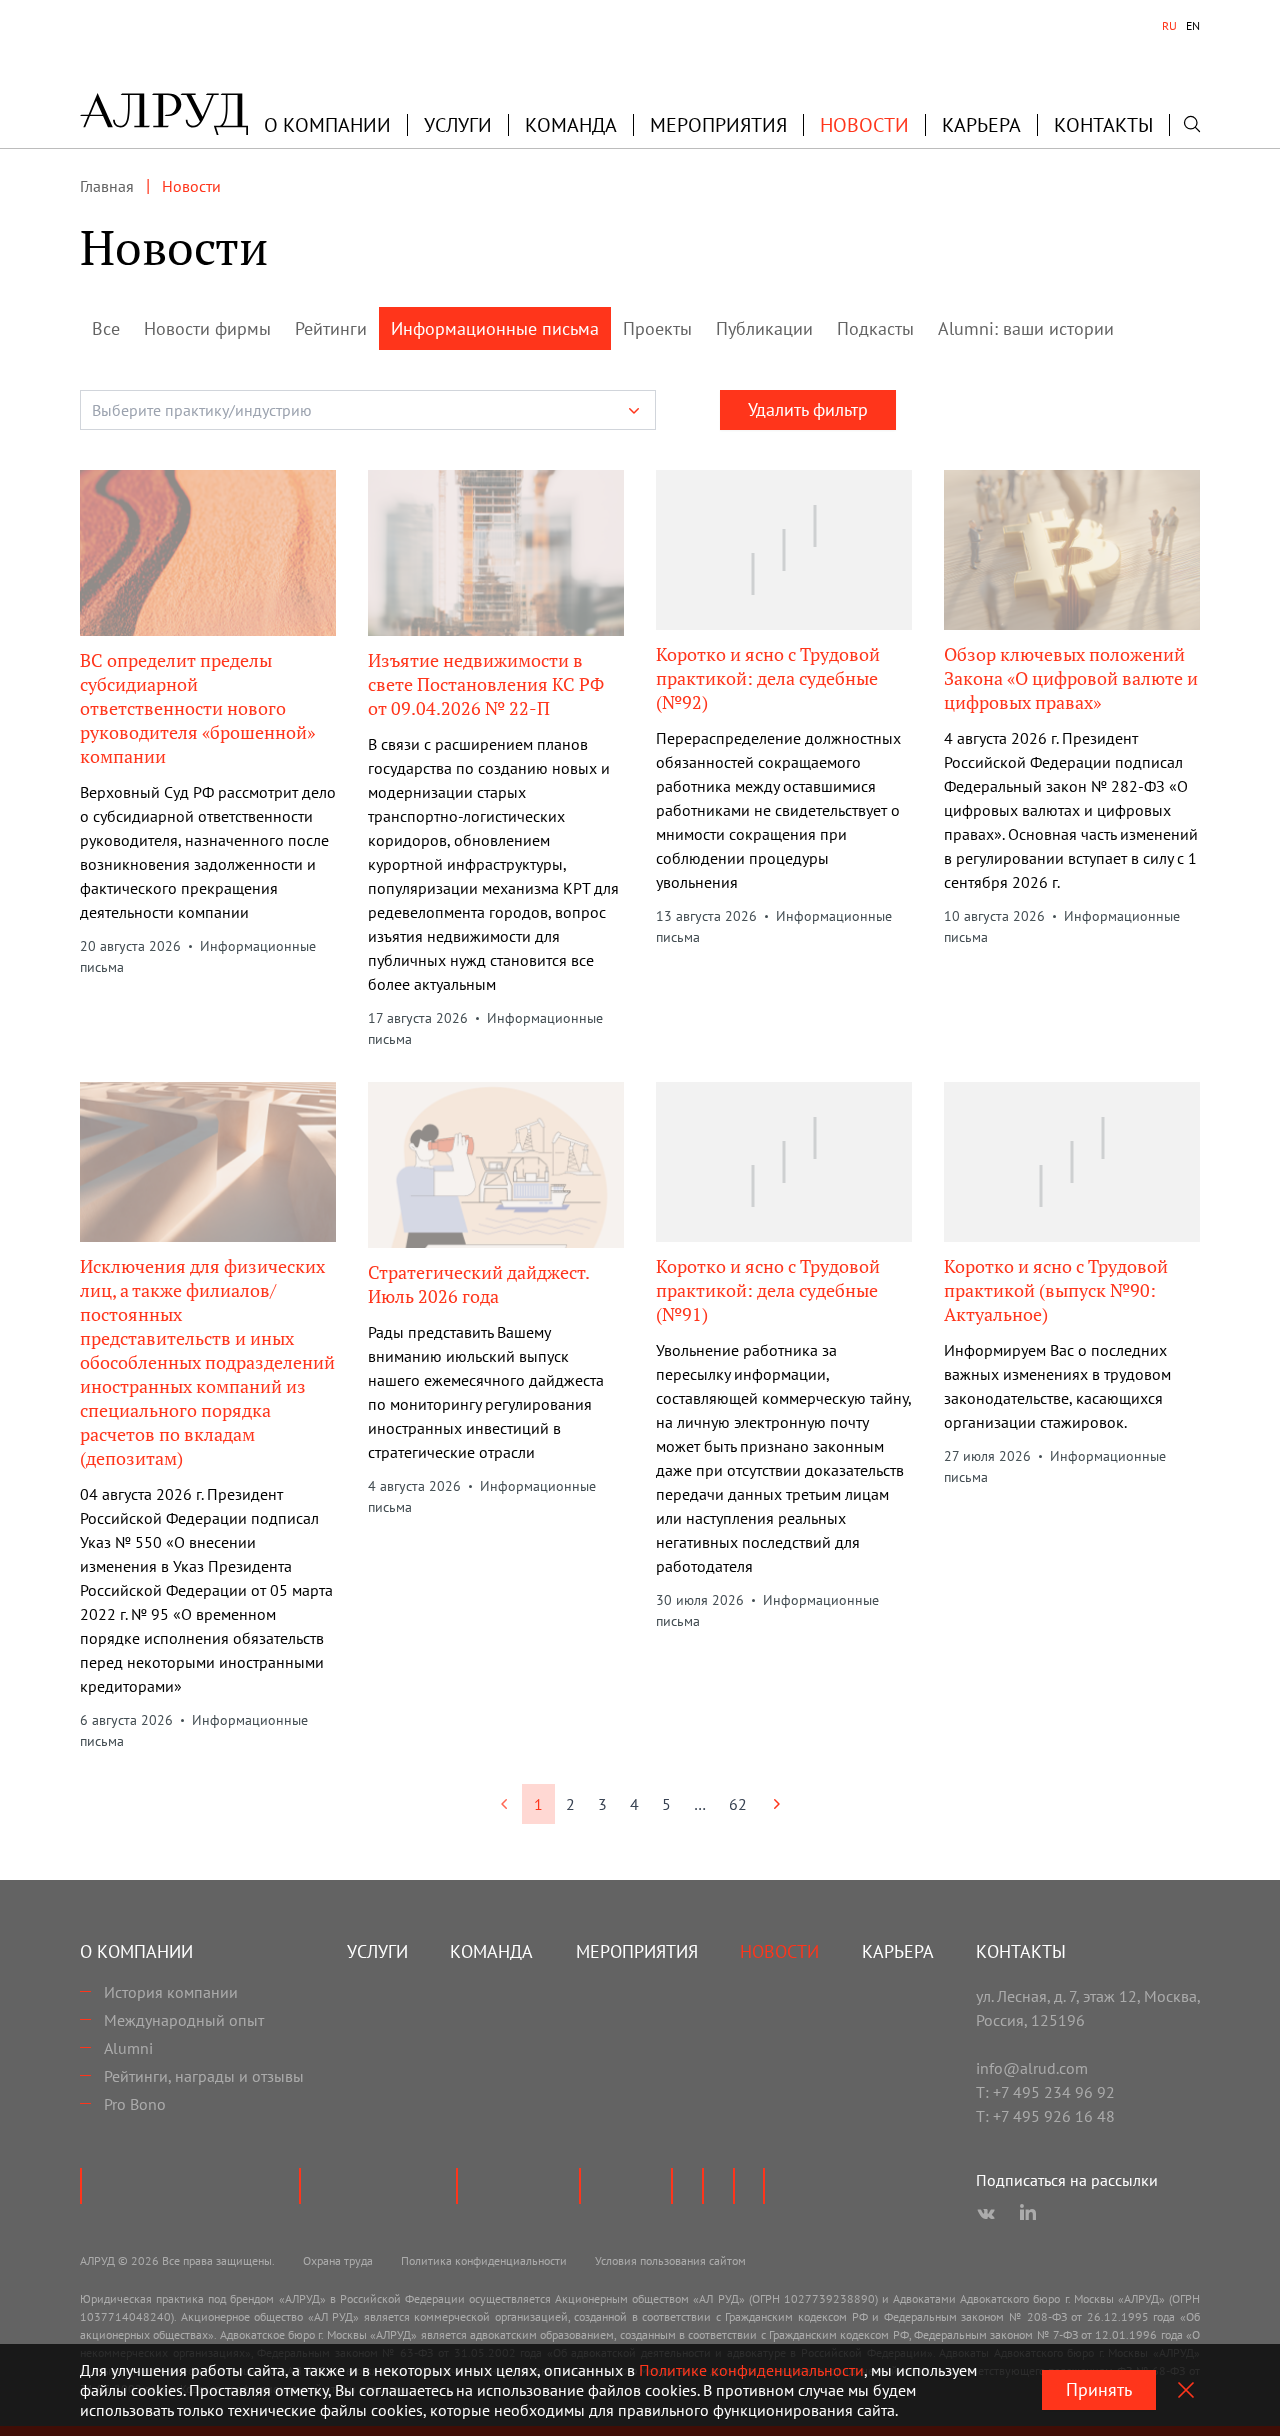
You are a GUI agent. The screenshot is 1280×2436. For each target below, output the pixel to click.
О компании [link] (327, 125)
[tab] (1169, 26)
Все (106, 328)
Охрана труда (338, 2260)
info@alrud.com (1032, 2068)
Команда (571, 125)
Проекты (657, 328)
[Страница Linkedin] (1028, 2214)
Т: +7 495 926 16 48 (1045, 2116)
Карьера (981, 125)
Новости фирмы (207, 328)
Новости (864, 125)
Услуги (458, 125)
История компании (171, 1992)
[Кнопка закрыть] (1186, 2390)
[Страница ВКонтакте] (986, 2214)
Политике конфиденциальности (751, 2370)
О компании (136, 1951)
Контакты (1103, 125)
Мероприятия (718, 125)
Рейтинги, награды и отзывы (204, 2076)
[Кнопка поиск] (1192, 124)
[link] (505, 1804)
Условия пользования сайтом (670, 2260)
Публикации (764, 328)
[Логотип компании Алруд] (164, 114)
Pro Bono (135, 2104)
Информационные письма (495, 328)
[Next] (776, 1804)
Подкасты (875, 328)
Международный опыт (184, 2020)
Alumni (128, 2048)
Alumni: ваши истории (1026, 328)
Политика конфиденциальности (484, 2260)
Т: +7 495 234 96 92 (1045, 2092)
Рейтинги (331, 328)
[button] (327, 125)
